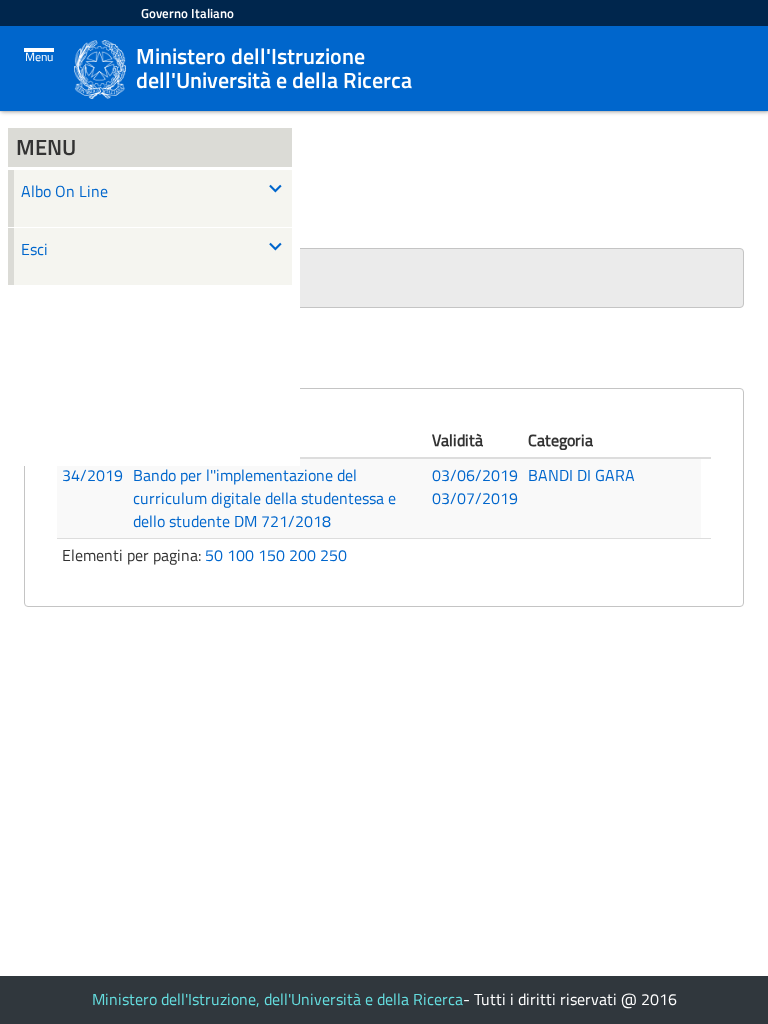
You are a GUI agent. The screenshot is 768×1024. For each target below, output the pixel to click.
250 (333, 555)
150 (271, 555)
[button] (384, 278)
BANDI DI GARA (581, 475)
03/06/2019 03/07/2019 (475, 486)
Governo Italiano (187, 13)
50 (214, 555)
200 (302, 555)
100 (240, 555)
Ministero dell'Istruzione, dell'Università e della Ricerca (277, 999)
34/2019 (92, 475)
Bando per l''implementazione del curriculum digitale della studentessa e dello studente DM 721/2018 (264, 498)
